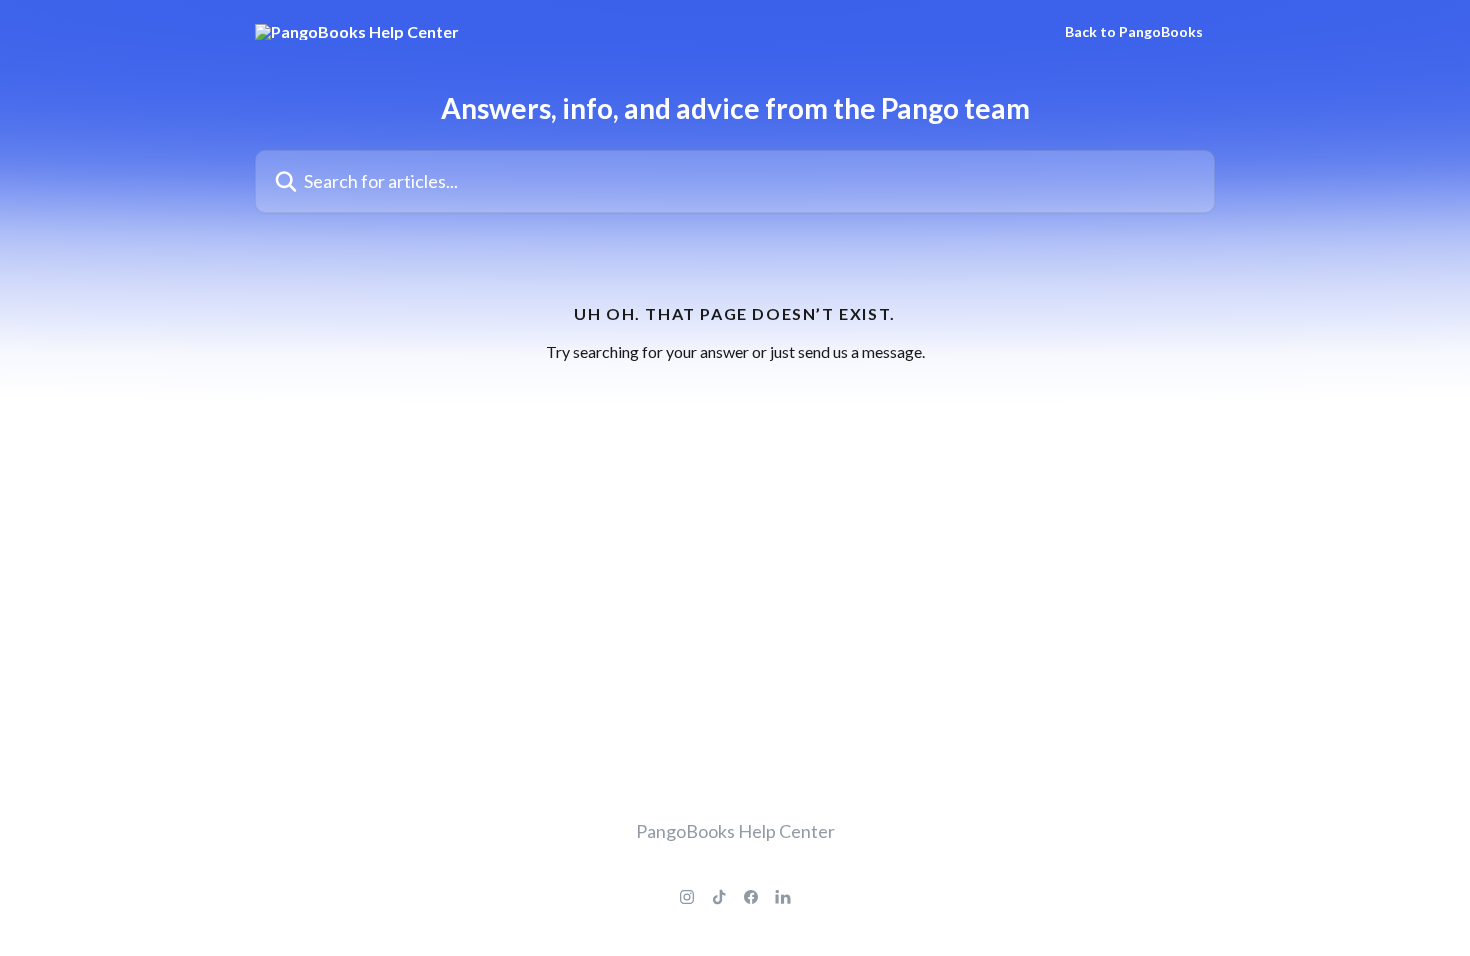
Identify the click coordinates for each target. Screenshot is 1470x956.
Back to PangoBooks (1134, 32)
